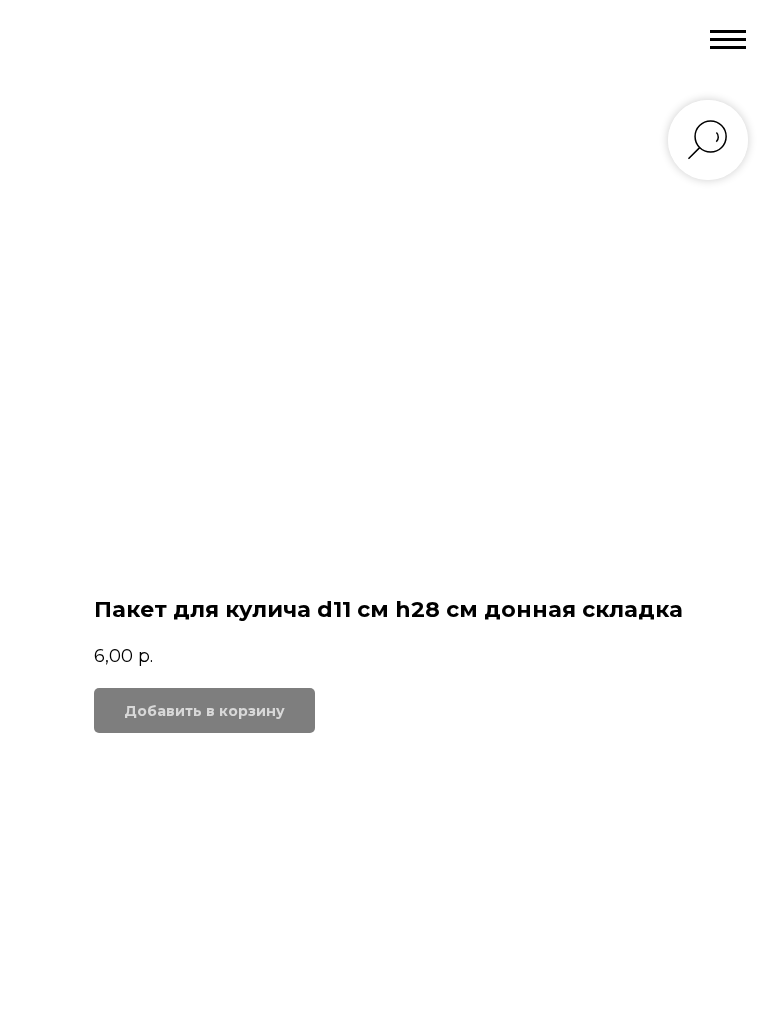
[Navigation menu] (728, 40)
